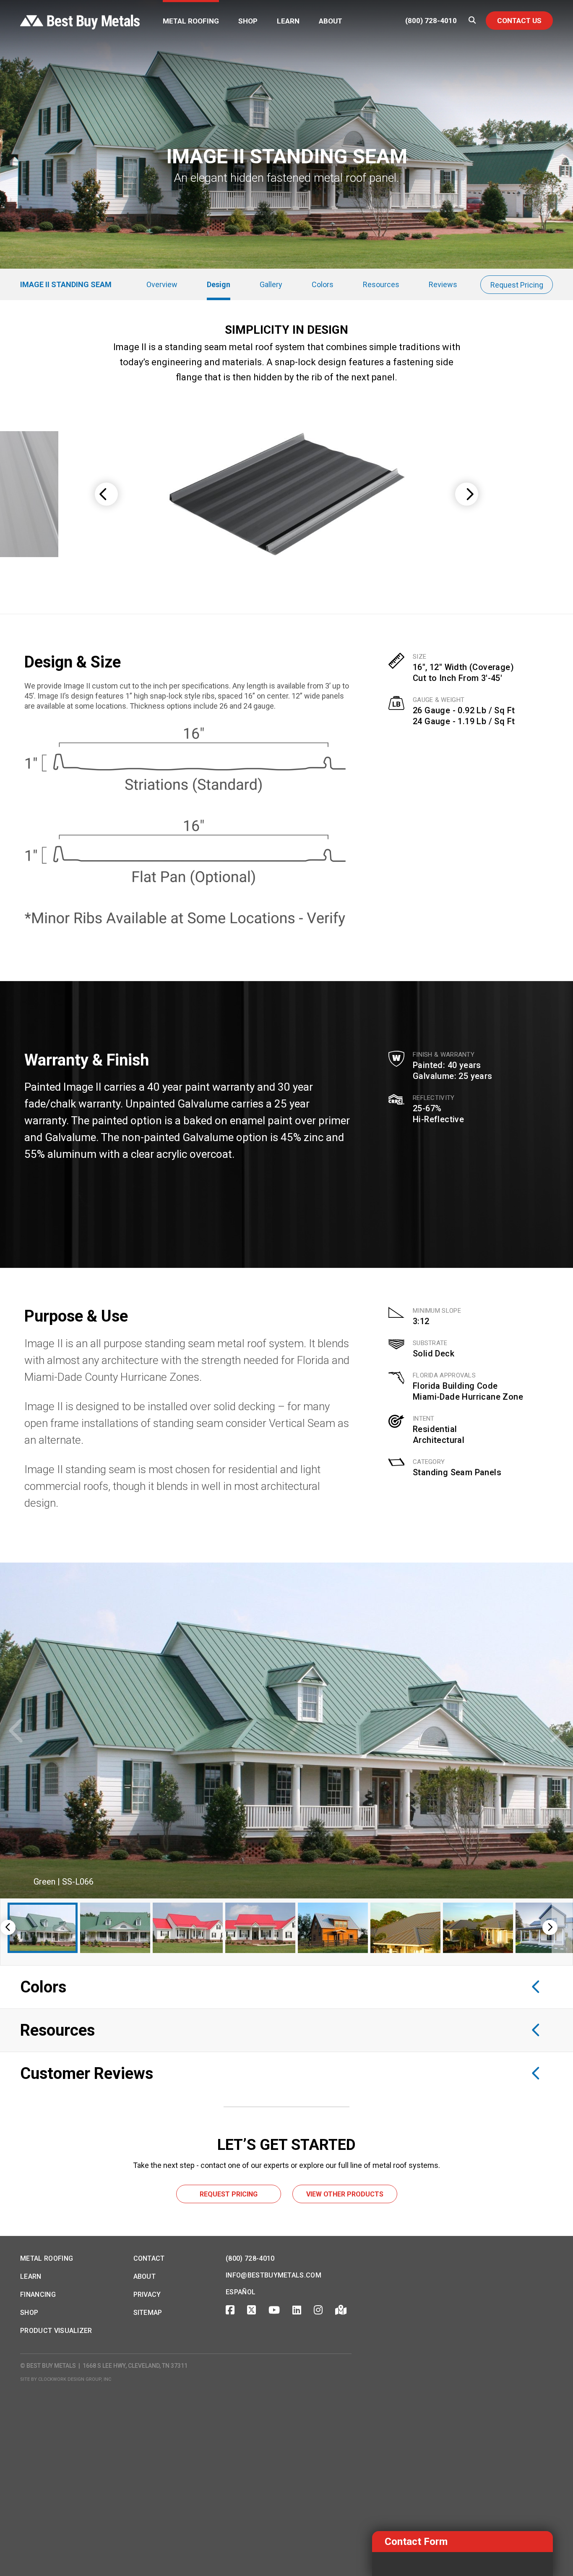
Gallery (271, 284)
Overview (162, 284)
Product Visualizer (56, 2331)
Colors (323, 284)
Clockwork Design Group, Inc (75, 2379)
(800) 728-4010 (431, 21)
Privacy (147, 2295)
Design (219, 284)
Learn (288, 21)
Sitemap (148, 2313)
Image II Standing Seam (66, 284)
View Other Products (345, 2194)
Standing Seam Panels (457, 1472)
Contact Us (519, 21)
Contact (149, 2258)
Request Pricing (517, 285)
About (331, 21)
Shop (248, 21)
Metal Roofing (191, 21)
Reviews (443, 284)
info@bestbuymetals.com (273, 2275)
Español (241, 2292)
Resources (381, 284)
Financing (38, 2295)
